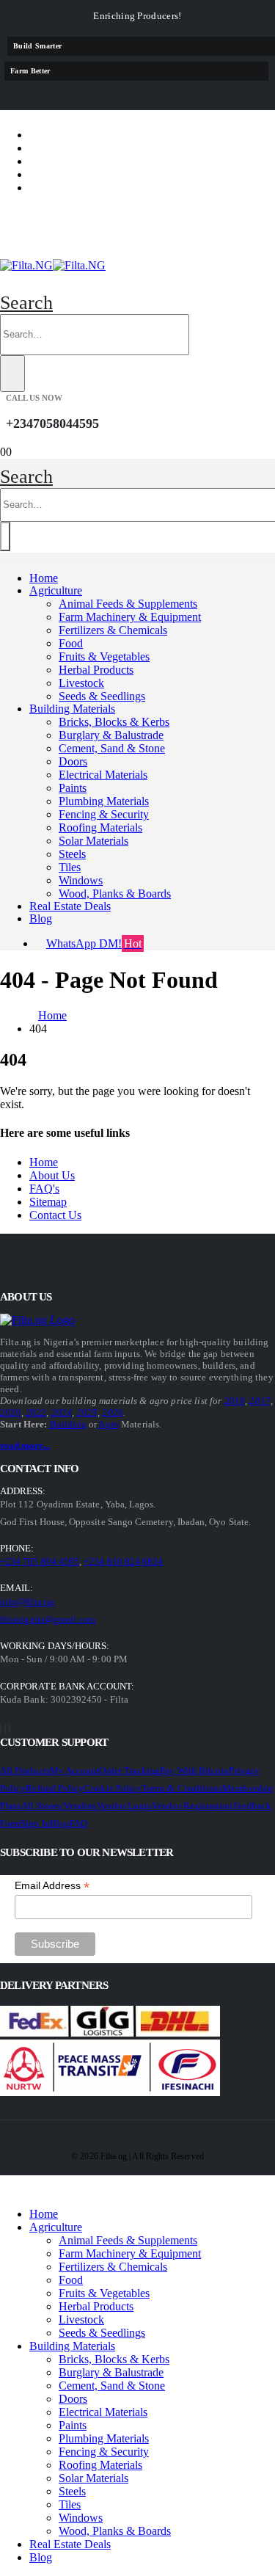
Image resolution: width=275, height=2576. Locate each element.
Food (71, 643)
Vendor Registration (192, 1806)
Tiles (70, 867)
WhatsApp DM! (94, 943)
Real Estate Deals (70, 906)
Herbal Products (96, 670)
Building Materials (72, 709)
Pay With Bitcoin (194, 1771)
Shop (56, 135)
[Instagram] (10, 1729)
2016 (235, 1401)
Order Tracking (129, 1771)
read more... (25, 1445)
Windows (81, 880)
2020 (11, 1412)
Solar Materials (93, 841)
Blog (41, 918)
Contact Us (55, 1215)
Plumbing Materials (104, 801)
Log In (61, 188)
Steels (72, 854)
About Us (52, 1175)
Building (68, 1424)
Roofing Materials (100, 827)
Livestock (81, 683)
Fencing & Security (104, 814)
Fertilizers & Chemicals (113, 630)
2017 (260, 1401)
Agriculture (56, 590)
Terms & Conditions (182, 1788)
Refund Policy (55, 1788)
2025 (88, 1412)
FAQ (78, 1823)
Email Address (52, 1886)
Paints (73, 788)
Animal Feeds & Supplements (128, 604)
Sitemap (48, 1202)
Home (44, 578)
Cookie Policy (113, 1788)
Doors (73, 761)
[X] (5, 1729)
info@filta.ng (27, 1602)
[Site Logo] (53, 265)
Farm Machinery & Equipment (130, 617)
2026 (113, 1412)
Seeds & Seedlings (102, 696)
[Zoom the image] (41, 1320)
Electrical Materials (103, 775)
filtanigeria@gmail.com (48, 1619)
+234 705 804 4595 (40, 1561)
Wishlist (69, 161)
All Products (25, 1771)
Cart (56, 174)
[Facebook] (1, 1729)
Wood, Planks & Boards (115, 894)
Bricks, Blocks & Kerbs (114, 722)
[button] (26, 303)
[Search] (12, 374)
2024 (62, 1412)
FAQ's (44, 1189)
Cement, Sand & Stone (112, 748)
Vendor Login (125, 1806)
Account (70, 148)
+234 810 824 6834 (123, 1561)
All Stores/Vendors (59, 1806)
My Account (75, 1771)
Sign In (35, 1823)
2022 (36, 1412)
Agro (109, 1424)
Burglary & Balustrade (111, 735)
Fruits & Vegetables (104, 656)
